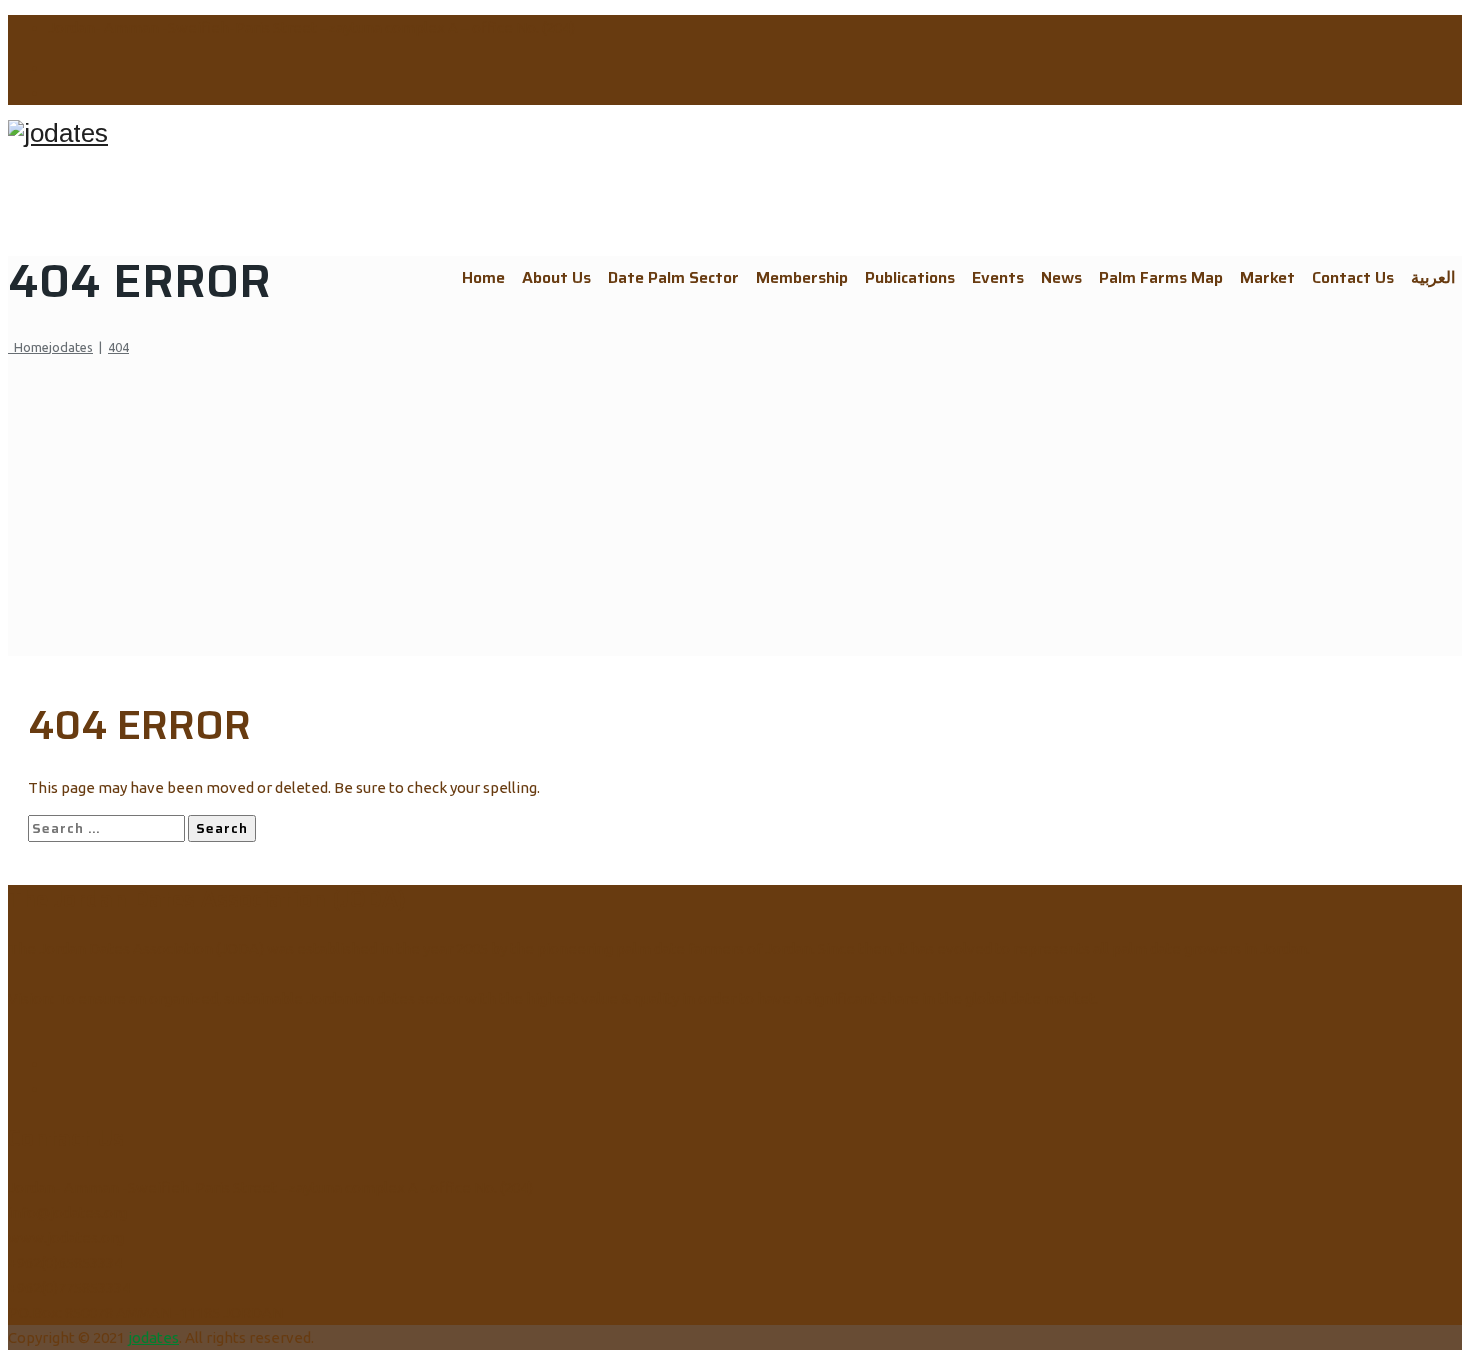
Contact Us (1353, 277)
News (1061, 277)
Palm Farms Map (1161, 277)
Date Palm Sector (673, 277)
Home (483, 277)
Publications (910, 277)
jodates (153, 1337)
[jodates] (735, 133)
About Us (556, 277)
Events (998, 277)
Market (1267, 277)
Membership (802, 277)
